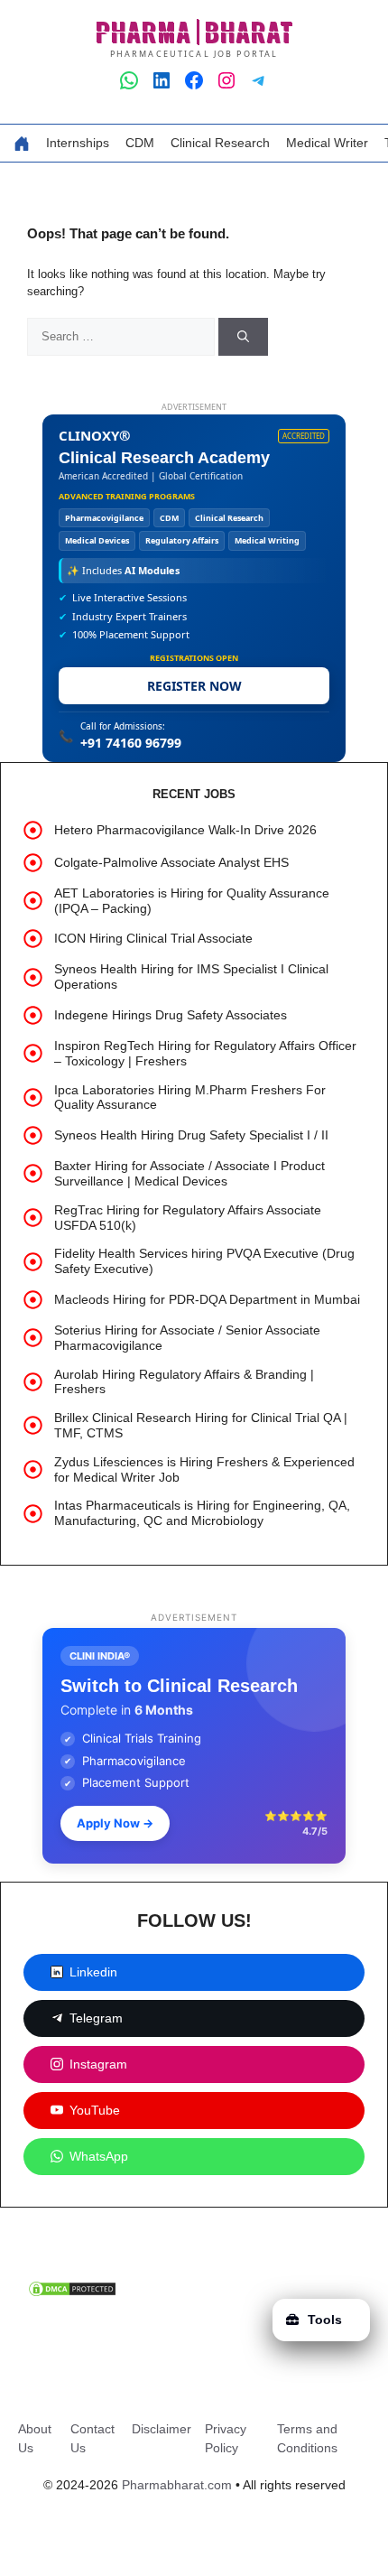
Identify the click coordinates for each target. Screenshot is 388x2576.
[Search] (243, 337)
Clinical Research (220, 143)
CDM (140, 143)
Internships (78, 143)
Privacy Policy (226, 2438)
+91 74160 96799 (131, 743)
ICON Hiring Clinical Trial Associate (153, 938)
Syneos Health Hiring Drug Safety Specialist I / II (191, 1135)
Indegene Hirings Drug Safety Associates (171, 1015)
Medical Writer (327, 143)
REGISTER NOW (194, 686)
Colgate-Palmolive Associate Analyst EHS (171, 862)
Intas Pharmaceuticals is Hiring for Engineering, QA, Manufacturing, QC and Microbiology (202, 1513)
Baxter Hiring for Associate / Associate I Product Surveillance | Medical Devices (189, 1173)
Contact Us (92, 2438)
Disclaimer (162, 2429)
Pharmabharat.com (177, 2485)
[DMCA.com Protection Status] (72, 2294)
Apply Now (115, 1823)
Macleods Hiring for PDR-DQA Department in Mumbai (207, 1299)
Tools (325, 2320)
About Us (35, 2438)
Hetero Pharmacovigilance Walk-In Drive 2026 (185, 830)
